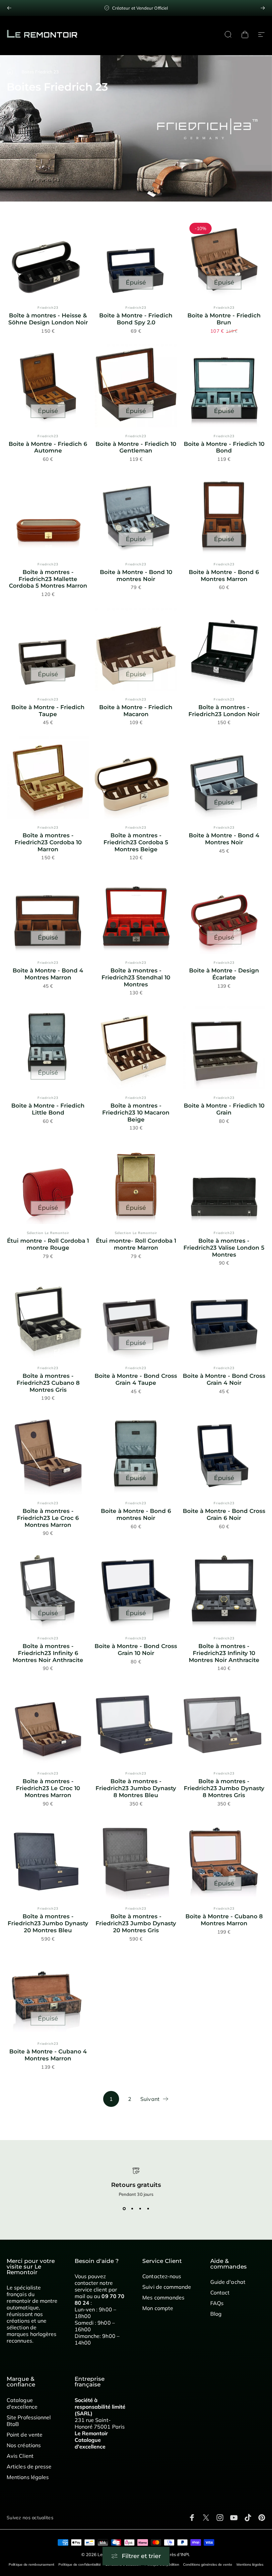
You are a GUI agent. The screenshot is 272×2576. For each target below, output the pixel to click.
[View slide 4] (148, 2209)
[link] (136, 8)
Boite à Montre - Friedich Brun (224, 319)
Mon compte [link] (158, 2308)
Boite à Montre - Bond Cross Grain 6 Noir (224, 1514)
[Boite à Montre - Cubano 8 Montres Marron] (224, 1858)
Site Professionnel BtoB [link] (29, 2421)
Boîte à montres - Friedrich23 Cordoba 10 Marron (48, 842)
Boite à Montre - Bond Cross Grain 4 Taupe (136, 1379)
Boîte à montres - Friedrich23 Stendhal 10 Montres (136, 977)
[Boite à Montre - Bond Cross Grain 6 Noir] (224, 1453)
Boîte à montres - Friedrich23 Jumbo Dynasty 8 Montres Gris (224, 1788)
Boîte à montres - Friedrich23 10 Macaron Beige (136, 1112)
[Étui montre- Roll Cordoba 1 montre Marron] (136, 1183)
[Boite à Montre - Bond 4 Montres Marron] (48, 913)
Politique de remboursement (32, 2565)
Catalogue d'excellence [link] (22, 2403)
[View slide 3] (140, 2209)
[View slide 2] (132, 2209)
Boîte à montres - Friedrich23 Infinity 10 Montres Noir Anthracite (224, 1653)
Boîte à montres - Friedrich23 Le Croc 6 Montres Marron (48, 1518)
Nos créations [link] (24, 2445)
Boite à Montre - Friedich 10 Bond (224, 447)
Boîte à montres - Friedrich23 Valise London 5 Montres (224, 1247)
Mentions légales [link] (28, 2477)
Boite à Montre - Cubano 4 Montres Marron (48, 2055)
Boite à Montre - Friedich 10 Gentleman (136, 447)
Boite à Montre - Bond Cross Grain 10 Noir (136, 1650)
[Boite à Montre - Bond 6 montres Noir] (136, 1453)
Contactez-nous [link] (162, 2276)
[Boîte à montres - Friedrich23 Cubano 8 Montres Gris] (48, 1318)
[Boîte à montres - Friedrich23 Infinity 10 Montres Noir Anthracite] (224, 1588)
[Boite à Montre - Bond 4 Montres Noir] (224, 777)
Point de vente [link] (25, 2435)
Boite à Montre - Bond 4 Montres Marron (48, 974)
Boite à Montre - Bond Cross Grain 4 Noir (224, 1379)
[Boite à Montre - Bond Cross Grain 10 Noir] (136, 1588)
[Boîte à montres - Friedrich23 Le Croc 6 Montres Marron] (48, 1453)
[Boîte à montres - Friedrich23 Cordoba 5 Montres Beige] (136, 777)
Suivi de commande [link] (167, 2287)
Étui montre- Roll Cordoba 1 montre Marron (136, 1244)
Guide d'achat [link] (228, 2282)
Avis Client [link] (20, 2456)
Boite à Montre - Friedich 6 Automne (48, 447)
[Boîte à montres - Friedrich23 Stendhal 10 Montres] (136, 913)
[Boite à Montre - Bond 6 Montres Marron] (224, 514)
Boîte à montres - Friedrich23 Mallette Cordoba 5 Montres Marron (48, 579)
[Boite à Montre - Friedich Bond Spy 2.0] (136, 257)
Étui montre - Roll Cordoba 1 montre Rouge (48, 1244)
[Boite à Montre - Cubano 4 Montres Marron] (48, 1994)
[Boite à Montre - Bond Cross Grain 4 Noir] (224, 1318)
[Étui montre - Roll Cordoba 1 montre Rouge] (48, 1183)
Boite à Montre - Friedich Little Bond (48, 1109)
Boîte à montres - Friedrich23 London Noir (224, 711)
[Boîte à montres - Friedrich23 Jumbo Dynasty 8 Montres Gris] (224, 1723)
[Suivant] (263, 8)
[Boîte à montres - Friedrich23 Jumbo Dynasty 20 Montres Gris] (136, 1858)
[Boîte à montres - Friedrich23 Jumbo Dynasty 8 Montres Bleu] (136, 1723)
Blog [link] (216, 2314)
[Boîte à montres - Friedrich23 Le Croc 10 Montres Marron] (48, 1723)
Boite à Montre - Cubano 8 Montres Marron (224, 1920)
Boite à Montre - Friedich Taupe (48, 711)
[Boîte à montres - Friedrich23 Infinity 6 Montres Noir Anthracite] (48, 1588)
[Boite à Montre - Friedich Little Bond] (48, 1048)
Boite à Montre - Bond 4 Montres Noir (224, 839)
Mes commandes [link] (163, 2297)
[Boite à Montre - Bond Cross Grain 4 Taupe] (136, 1318)
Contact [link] (220, 2292)
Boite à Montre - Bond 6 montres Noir (136, 1514)
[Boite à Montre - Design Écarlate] (224, 913)
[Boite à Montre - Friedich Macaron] (136, 649)
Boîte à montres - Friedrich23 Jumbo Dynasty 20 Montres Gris (136, 1923)
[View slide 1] (124, 2209)
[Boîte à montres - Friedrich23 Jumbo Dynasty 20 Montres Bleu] (48, 1858)
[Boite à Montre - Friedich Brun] (224, 257)
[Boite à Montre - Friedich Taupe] (48, 649)
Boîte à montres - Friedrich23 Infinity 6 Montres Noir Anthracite (48, 1653)
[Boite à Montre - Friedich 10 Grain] (224, 1048)
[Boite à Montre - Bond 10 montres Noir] (136, 514)
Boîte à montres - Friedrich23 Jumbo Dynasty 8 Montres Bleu (136, 1788)
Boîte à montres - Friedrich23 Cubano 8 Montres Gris (48, 1383)
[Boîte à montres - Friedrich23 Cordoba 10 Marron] (48, 777)
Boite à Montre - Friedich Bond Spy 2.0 (136, 319)
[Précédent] (9, 8)
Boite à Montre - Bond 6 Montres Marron (224, 576)
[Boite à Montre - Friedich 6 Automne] (48, 386)
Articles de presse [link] (29, 2466)
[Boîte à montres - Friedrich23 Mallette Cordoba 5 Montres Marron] (48, 514)
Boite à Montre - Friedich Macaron (136, 711)
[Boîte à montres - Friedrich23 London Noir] (224, 649)
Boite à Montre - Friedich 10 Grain (224, 1109)
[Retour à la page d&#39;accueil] (10, 72)
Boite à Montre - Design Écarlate (224, 974)
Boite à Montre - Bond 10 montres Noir (136, 576)
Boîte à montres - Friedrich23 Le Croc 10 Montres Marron (48, 1788)
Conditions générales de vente (208, 2565)
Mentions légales (250, 2565)
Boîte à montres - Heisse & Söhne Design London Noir (48, 319)
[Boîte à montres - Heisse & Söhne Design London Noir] (48, 257)
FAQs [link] (217, 2303)
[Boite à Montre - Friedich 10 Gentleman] (136, 386)
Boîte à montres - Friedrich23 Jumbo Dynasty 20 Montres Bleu (48, 1923)
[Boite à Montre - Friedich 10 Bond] (224, 386)
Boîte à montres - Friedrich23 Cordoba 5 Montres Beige (136, 842)
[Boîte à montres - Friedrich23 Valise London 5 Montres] (224, 1183)
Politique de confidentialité (80, 2565)
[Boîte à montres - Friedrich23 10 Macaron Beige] (136, 1048)
